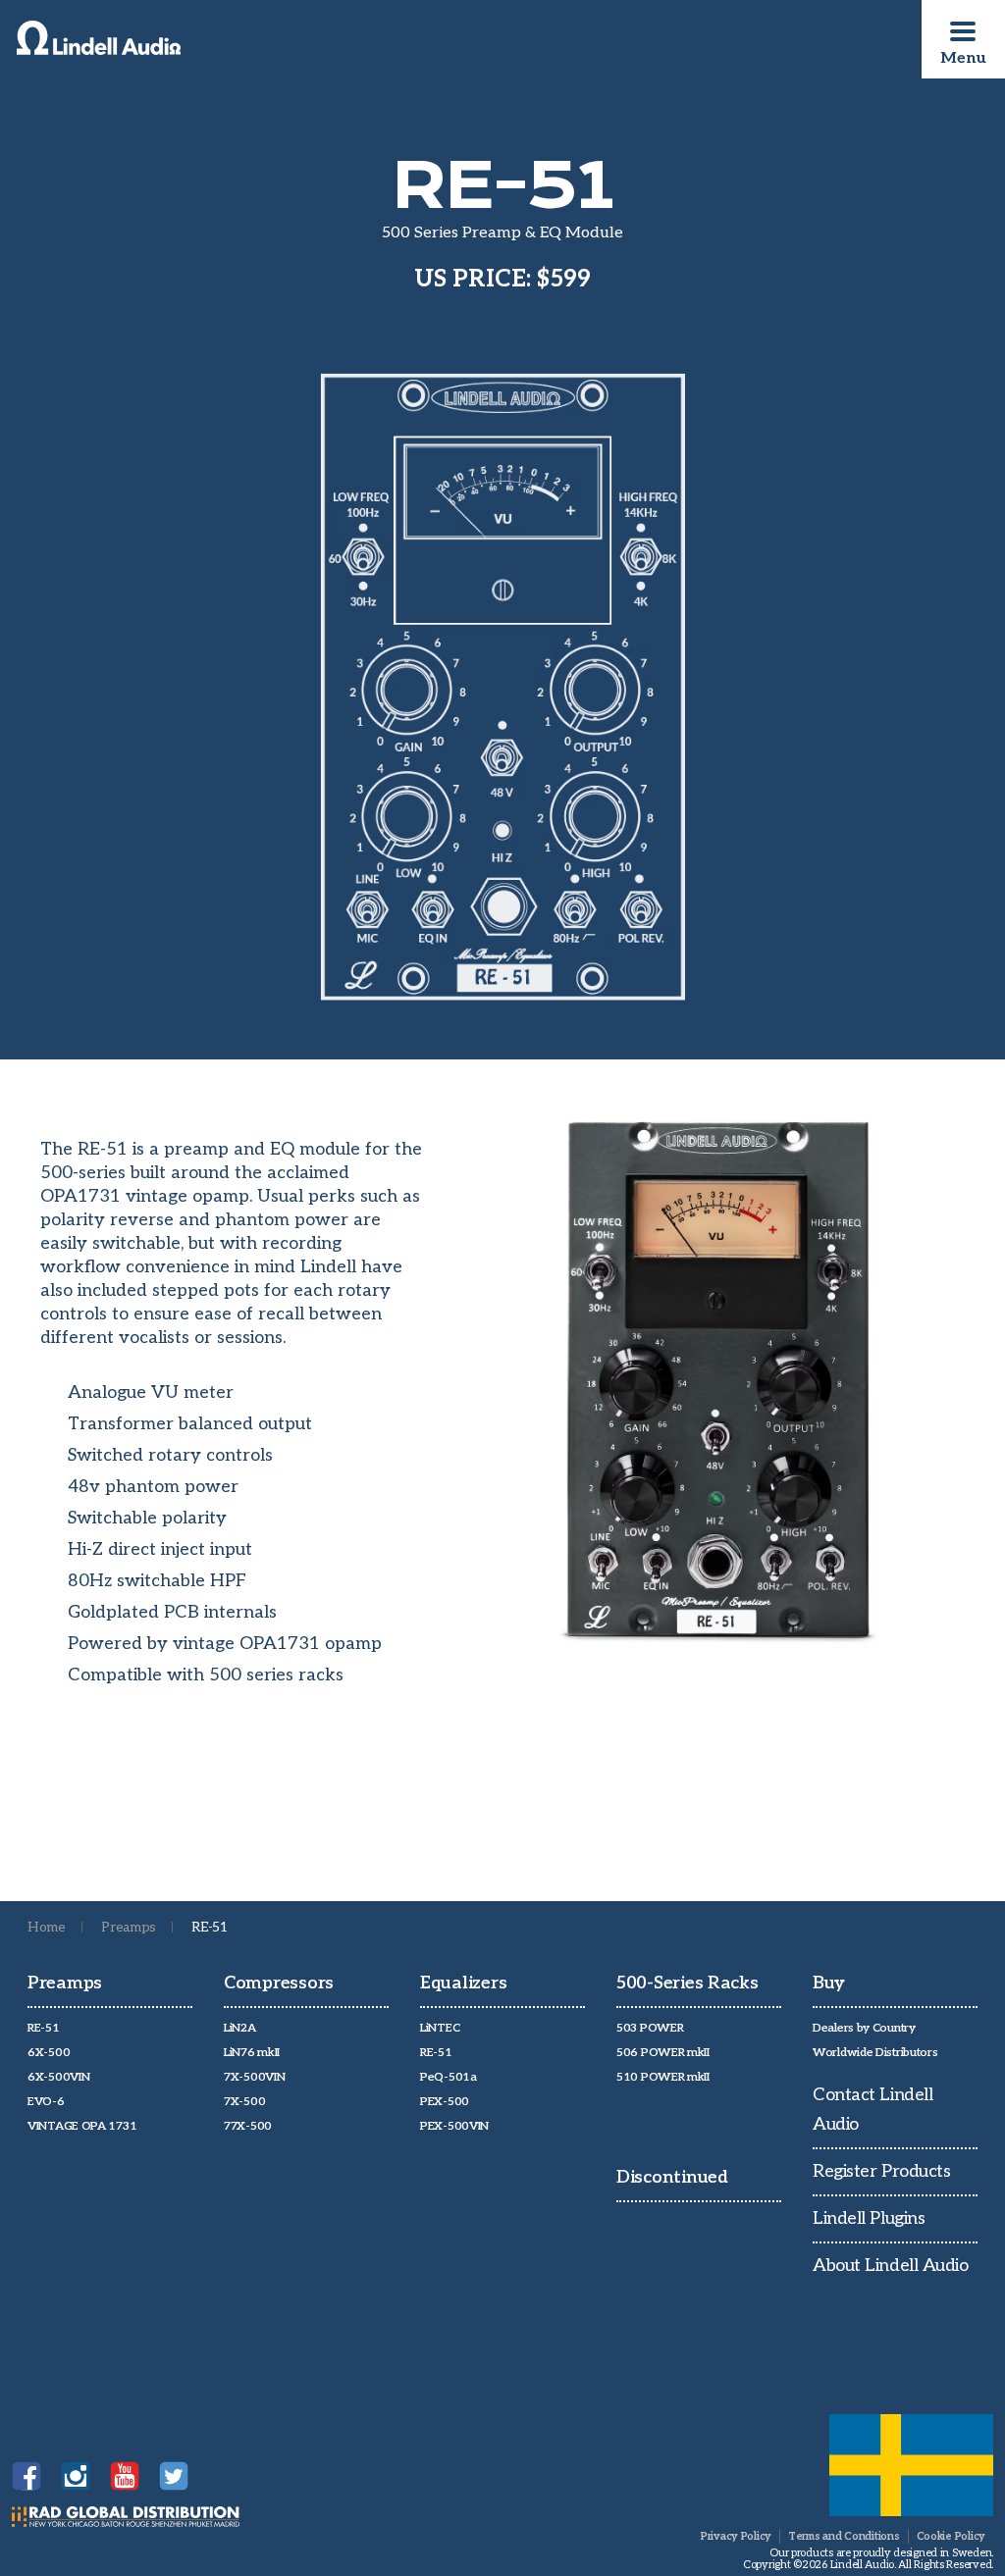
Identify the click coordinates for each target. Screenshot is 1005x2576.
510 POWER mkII (663, 2077)
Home (47, 1927)
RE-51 (44, 2028)
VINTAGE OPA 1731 (82, 2126)
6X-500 (49, 2053)
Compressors (279, 1983)
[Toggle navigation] (963, 31)
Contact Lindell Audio (873, 2110)
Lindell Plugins (869, 2218)
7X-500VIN (254, 2077)
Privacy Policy (736, 2536)
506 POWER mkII (663, 2053)
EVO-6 (46, 2102)
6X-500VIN (58, 2077)
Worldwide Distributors (875, 2053)
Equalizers (463, 1983)
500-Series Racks (688, 1983)
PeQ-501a (449, 2077)
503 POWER (650, 2028)
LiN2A (240, 2028)
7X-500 (244, 2102)
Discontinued (672, 2177)
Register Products (881, 2171)
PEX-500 (445, 2102)
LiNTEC (440, 2028)
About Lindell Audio (890, 2266)
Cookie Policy (951, 2536)
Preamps (129, 1927)
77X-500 (248, 2126)
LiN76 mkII (252, 2053)
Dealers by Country (864, 2028)
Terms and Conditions (844, 2536)
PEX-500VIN (454, 2126)
